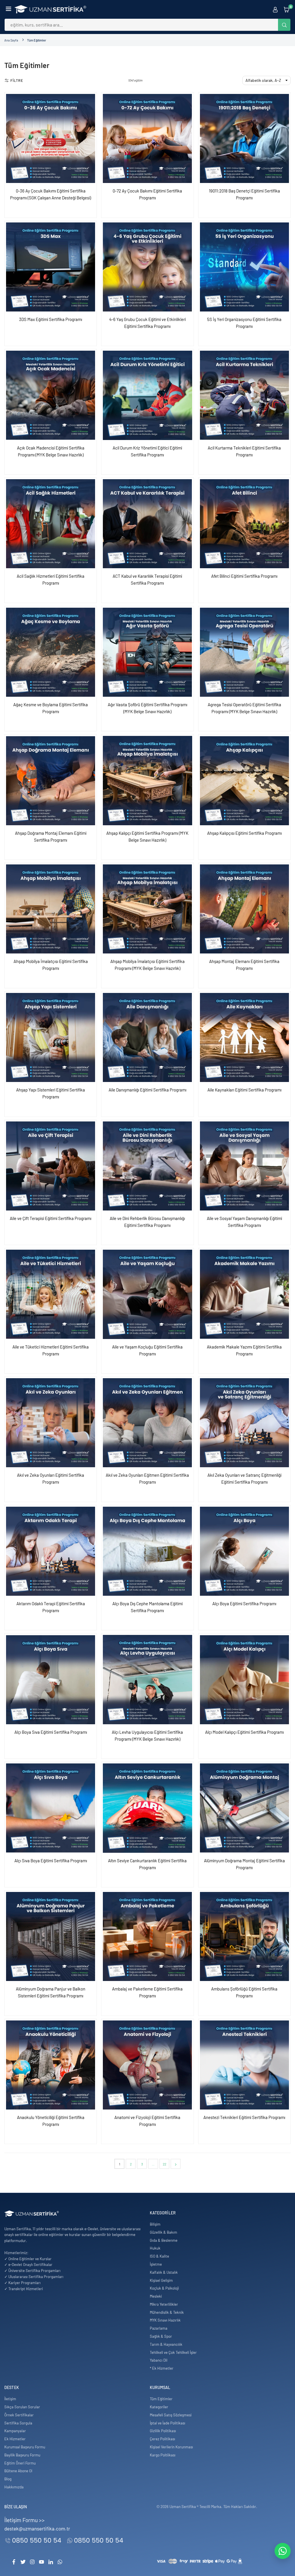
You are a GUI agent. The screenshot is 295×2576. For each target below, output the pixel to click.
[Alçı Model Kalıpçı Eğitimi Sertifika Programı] (244, 1679)
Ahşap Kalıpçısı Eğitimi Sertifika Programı (244, 833)
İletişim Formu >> (24, 2520)
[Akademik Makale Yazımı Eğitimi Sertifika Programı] (244, 1294)
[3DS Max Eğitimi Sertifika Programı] (51, 267)
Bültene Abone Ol (18, 2471)
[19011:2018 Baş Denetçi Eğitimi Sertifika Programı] (244, 138)
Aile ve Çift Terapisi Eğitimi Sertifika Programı (51, 1218)
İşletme (156, 2264)
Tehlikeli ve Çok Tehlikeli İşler (173, 2352)
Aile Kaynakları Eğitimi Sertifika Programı (244, 1090)
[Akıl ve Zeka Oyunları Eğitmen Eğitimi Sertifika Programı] (147, 1423)
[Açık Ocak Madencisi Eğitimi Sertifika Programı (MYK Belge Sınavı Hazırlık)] (51, 395)
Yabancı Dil (159, 2360)
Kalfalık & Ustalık (164, 2272)
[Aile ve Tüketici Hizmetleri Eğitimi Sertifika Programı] (51, 1294)
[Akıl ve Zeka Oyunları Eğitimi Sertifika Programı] (51, 1423)
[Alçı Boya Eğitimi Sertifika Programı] (244, 1551)
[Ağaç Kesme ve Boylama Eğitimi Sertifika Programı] (51, 652)
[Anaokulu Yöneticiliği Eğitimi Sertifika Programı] (51, 2065)
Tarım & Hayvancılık (166, 2344)
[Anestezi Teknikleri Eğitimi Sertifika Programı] (244, 2065)
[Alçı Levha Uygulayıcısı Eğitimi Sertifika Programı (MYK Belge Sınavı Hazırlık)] (147, 1679)
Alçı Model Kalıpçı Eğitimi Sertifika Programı (244, 1732)
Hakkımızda (14, 2487)
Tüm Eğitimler (161, 2399)
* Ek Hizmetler (162, 2368)
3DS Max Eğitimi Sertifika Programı (51, 319)
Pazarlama (159, 2328)
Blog (8, 2479)
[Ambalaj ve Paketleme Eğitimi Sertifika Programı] (147, 1936)
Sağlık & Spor (161, 2336)
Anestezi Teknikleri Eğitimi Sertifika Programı (244, 2117)
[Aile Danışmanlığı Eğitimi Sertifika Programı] (147, 1037)
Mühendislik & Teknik (167, 2312)
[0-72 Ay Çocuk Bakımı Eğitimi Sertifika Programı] (147, 138)
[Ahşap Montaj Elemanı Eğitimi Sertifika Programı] (244, 909)
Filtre (17, 80)
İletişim (10, 2399)
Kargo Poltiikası (163, 2455)
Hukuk (155, 2248)
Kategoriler (159, 2407)
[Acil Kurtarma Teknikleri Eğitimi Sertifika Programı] (244, 395)
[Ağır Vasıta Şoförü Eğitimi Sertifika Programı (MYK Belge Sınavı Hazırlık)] (147, 652)
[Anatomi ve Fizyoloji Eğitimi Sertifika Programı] (147, 2065)
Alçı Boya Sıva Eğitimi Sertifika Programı (51, 1732)
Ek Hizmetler (15, 2439)
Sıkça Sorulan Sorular (22, 2407)
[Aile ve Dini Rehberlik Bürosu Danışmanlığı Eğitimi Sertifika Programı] (147, 1166)
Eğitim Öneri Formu (20, 2463)
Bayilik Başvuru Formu (22, 2455)
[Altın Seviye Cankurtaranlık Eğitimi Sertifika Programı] (147, 1808)
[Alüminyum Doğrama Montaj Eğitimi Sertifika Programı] (244, 1808)
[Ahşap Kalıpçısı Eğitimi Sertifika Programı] (244, 780)
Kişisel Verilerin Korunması (171, 2447)
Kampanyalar (15, 2431)
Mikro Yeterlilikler (164, 2304)
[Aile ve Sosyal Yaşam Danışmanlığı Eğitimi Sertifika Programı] (244, 1166)
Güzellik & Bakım (163, 2232)
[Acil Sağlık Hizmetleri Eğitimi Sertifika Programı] (51, 524)
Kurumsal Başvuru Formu (25, 2447)
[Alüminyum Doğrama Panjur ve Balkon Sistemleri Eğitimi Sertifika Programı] (51, 1936)
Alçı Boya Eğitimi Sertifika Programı (244, 1604)
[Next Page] (176, 2164)
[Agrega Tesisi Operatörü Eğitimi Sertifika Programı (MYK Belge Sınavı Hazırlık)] (244, 652)
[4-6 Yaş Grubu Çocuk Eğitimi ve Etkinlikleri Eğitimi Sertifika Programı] (147, 267)
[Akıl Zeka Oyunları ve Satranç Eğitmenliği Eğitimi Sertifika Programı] (244, 1423)
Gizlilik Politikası (163, 2431)
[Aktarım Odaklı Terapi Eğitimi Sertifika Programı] (51, 1551)
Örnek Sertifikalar (19, 2415)
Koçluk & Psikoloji (164, 2288)
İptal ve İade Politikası (168, 2423)
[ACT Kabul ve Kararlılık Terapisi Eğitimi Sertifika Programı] (147, 524)
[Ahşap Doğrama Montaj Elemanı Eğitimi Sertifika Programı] (51, 780)
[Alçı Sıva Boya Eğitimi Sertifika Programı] (51, 1808)
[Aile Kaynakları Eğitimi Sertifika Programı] (244, 1037)
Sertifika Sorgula (18, 2423)
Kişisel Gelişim (161, 2280)
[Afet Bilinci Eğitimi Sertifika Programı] (244, 524)
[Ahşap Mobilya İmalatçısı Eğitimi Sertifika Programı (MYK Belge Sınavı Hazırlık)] (147, 909)
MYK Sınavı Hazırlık (165, 2320)
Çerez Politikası (162, 2439)
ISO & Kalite (159, 2256)
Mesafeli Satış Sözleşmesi (171, 2415)
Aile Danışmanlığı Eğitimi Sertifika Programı (147, 1090)
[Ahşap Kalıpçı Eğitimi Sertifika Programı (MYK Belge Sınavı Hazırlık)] (147, 780)
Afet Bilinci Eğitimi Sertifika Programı (244, 576)
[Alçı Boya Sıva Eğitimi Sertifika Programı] (51, 1679)
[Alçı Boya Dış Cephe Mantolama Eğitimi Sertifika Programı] (147, 1551)
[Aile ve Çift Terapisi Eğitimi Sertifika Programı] (51, 1166)
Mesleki (156, 2296)
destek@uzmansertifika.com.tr (37, 2528)
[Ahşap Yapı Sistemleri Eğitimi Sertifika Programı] (51, 1037)
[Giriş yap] (275, 9)
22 (164, 2164)
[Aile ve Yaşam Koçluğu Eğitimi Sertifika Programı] (147, 1294)
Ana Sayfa (11, 40)
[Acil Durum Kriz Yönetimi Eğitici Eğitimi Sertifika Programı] (147, 395)
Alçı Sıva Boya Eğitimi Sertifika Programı (51, 1861)
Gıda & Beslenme (164, 2240)
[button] (8, 9)
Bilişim (155, 2224)
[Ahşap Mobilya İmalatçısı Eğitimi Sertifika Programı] (51, 909)
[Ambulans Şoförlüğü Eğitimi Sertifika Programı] (244, 1936)
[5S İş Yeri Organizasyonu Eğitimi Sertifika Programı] (244, 267)
